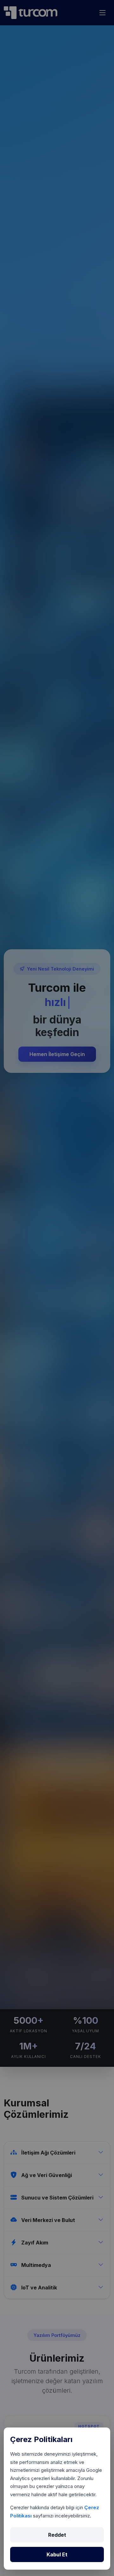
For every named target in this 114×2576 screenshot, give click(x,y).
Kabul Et (57, 2554)
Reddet (57, 2535)
